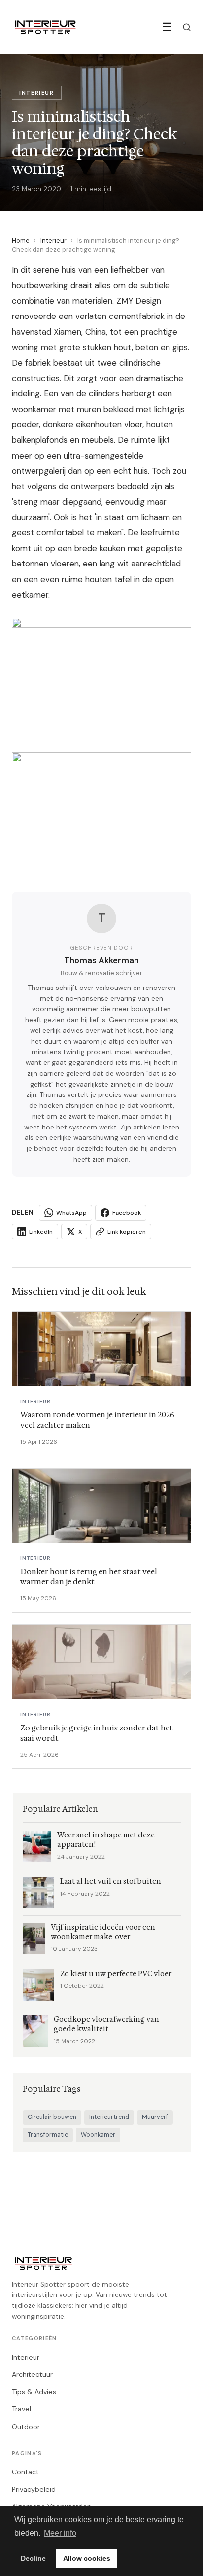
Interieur (53, 240)
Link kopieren (127, 1232)
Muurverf (155, 2117)
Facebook (127, 1213)
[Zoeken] (187, 27)
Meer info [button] (60, 2533)
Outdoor (26, 2427)
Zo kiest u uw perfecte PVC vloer (116, 1974)
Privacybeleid (34, 2489)
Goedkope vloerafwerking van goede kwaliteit (106, 2024)
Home (21, 240)
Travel (21, 2409)
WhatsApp (71, 1213)
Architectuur (32, 2374)
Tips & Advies (34, 2392)
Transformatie (48, 2135)
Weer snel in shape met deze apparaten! (106, 1840)
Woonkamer (98, 2135)
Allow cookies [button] (87, 2558)
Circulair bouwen (52, 2117)
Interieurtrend (109, 2117)
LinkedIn (41, 1232)
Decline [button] (33, 2558)
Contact (25, 2472)
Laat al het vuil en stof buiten (111, 1882)
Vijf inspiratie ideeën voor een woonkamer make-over (103, 1932)
